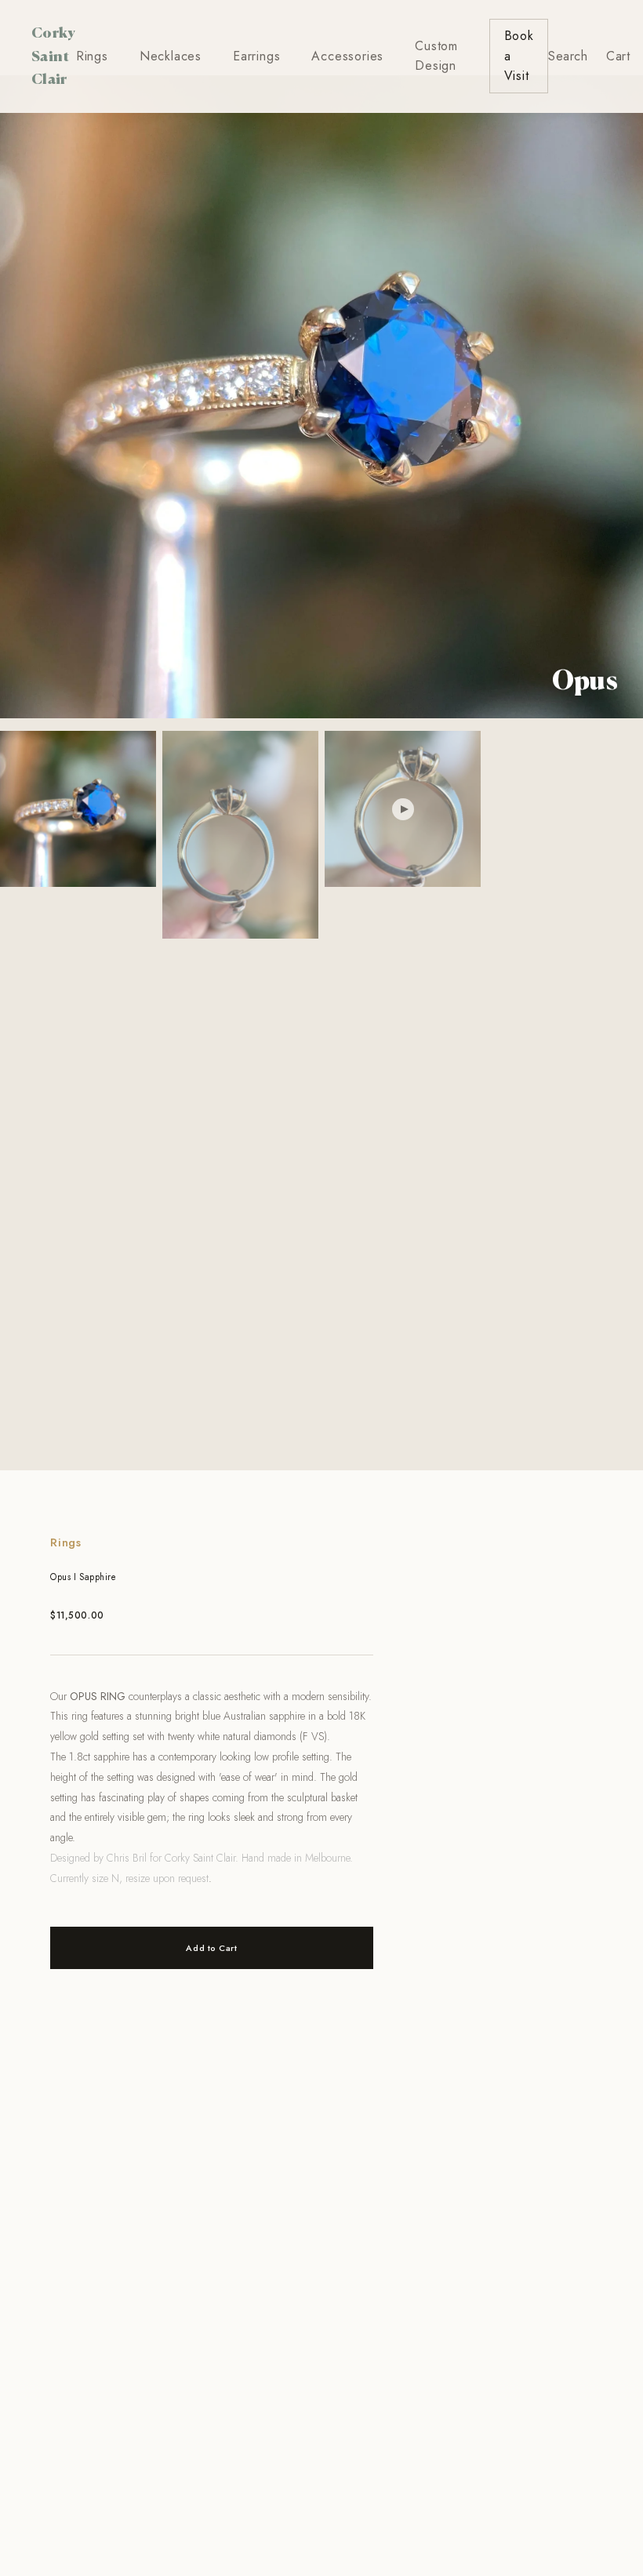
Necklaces (171, 56)
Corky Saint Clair (54, 55)
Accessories (347, 56)
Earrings (256, 56)
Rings (92, 56)
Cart (618, 56)
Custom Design (436, 56)
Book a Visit (519, 56)
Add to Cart (211, 1948)
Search (568, 56)
